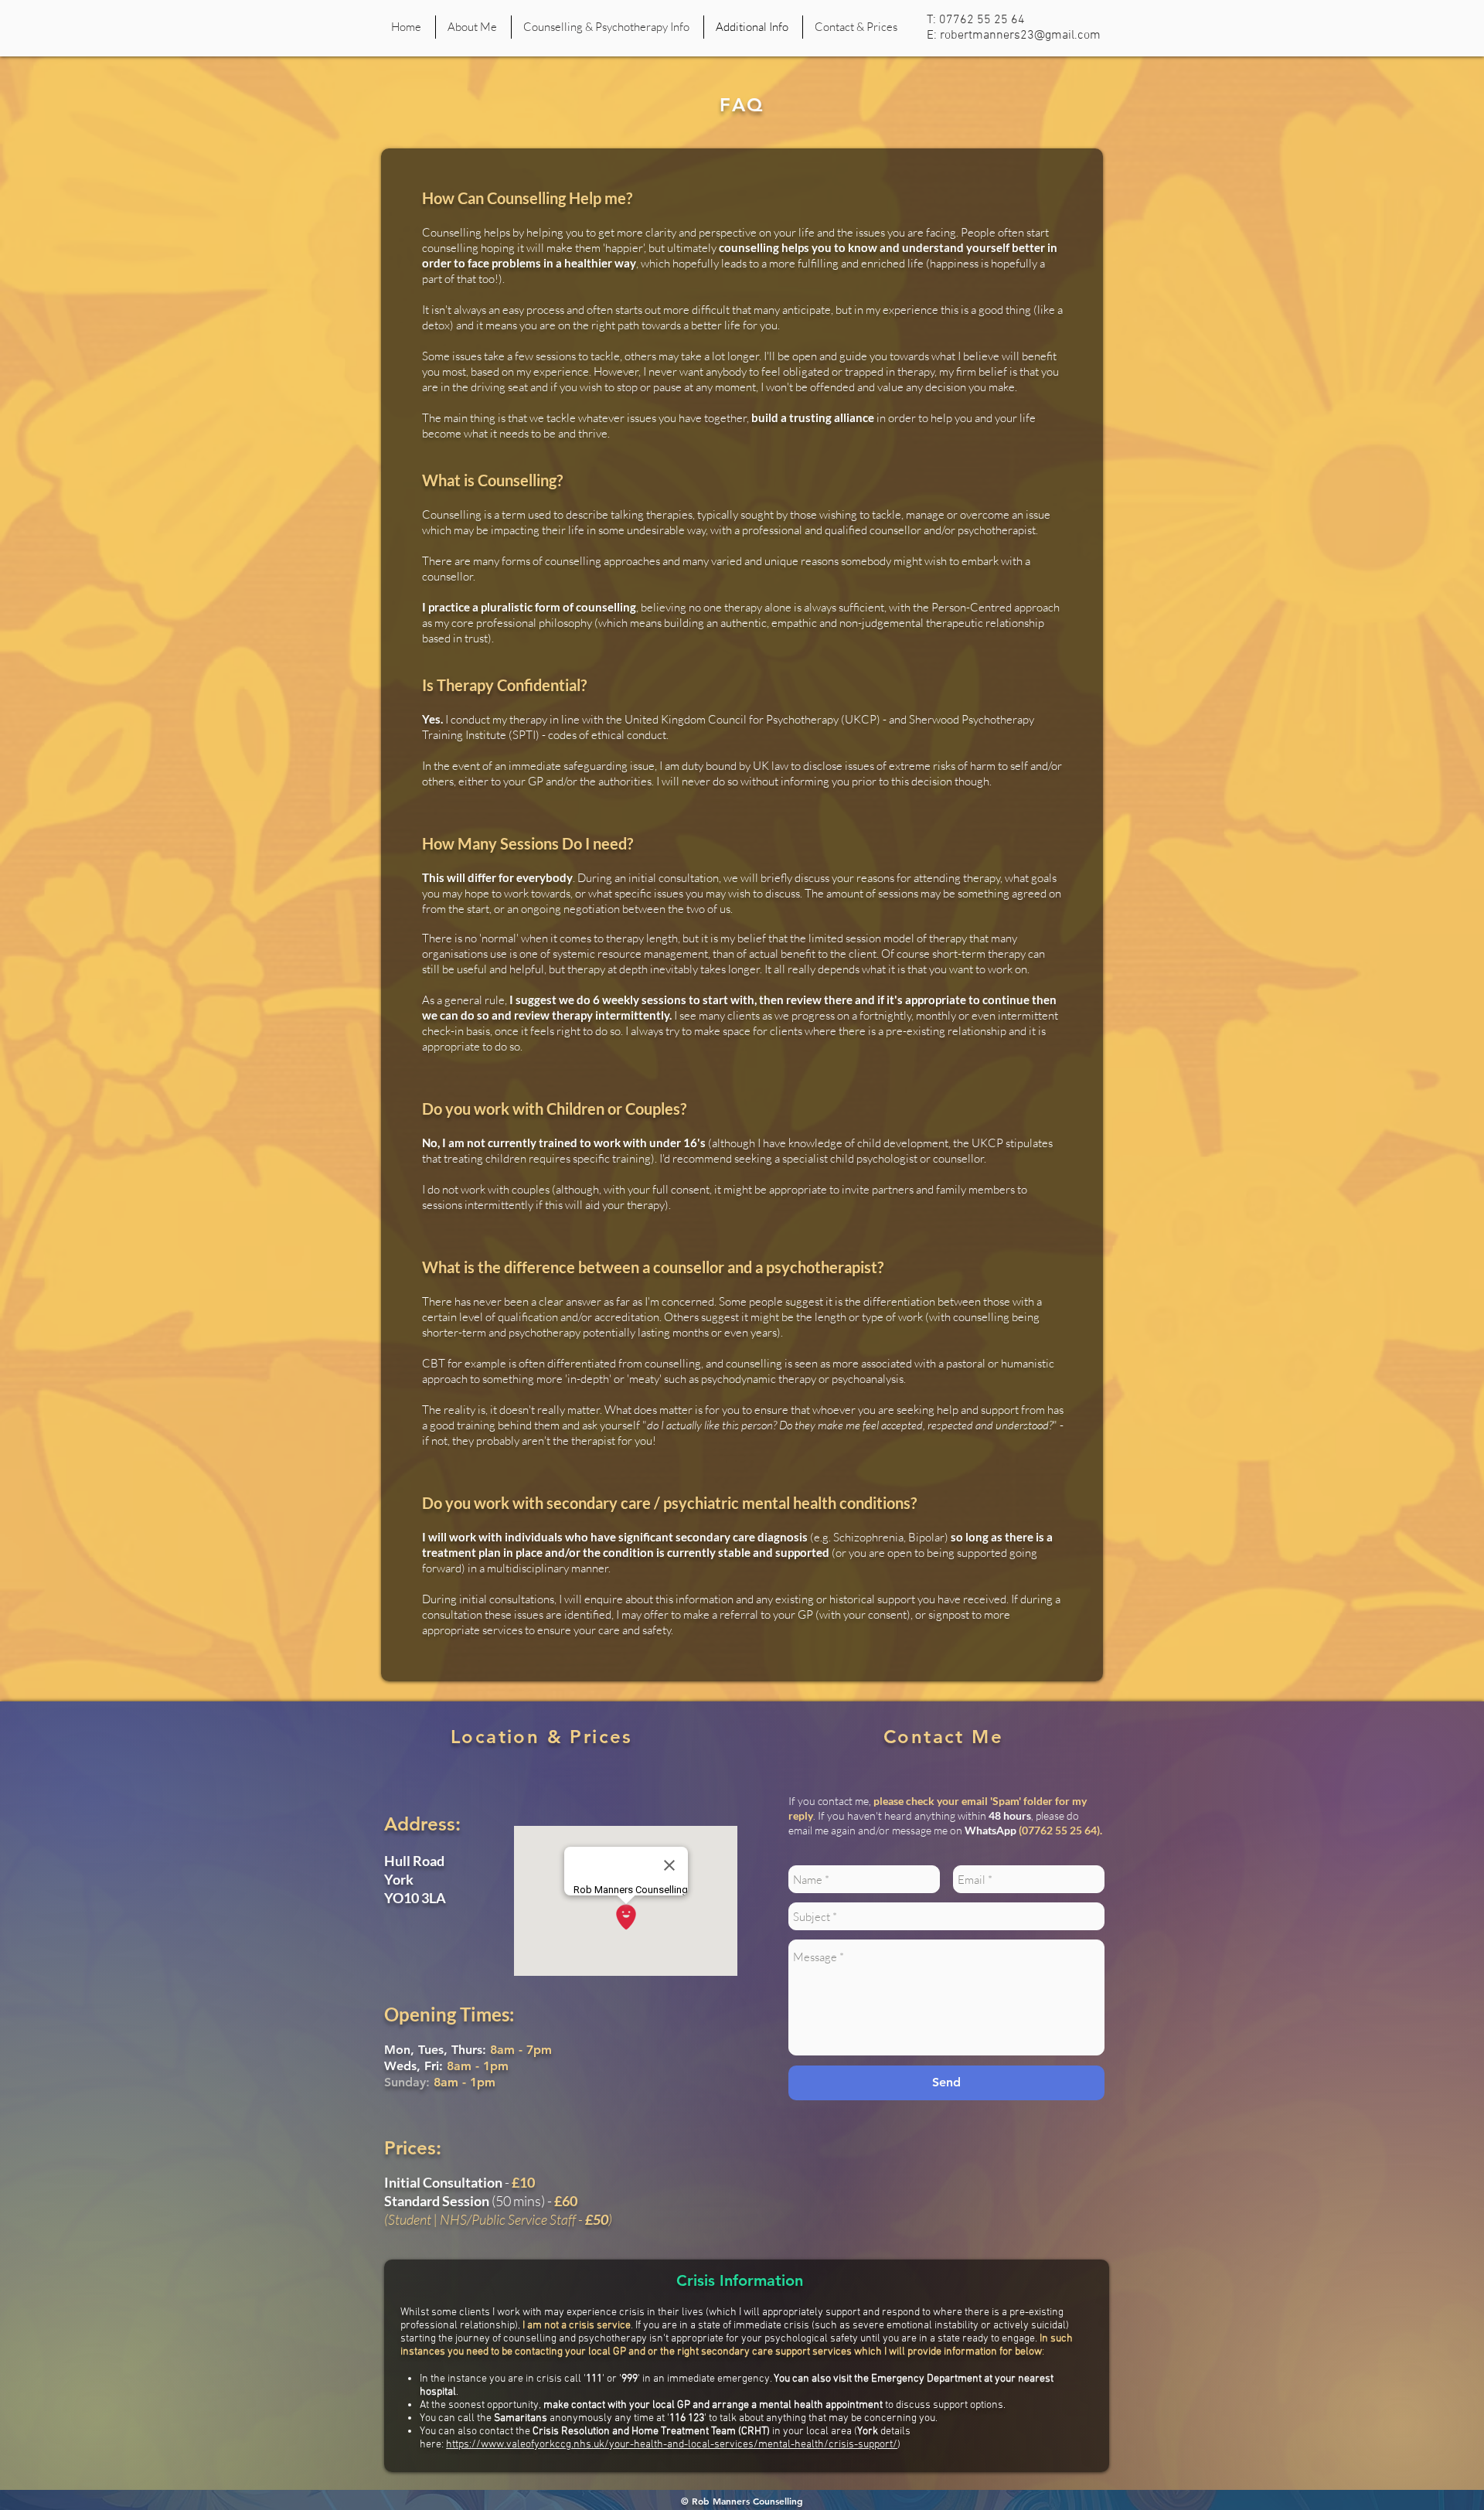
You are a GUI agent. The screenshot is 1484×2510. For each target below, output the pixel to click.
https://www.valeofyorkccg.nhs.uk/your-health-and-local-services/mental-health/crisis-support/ (672, 2445)
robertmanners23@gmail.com (1020, 36)
